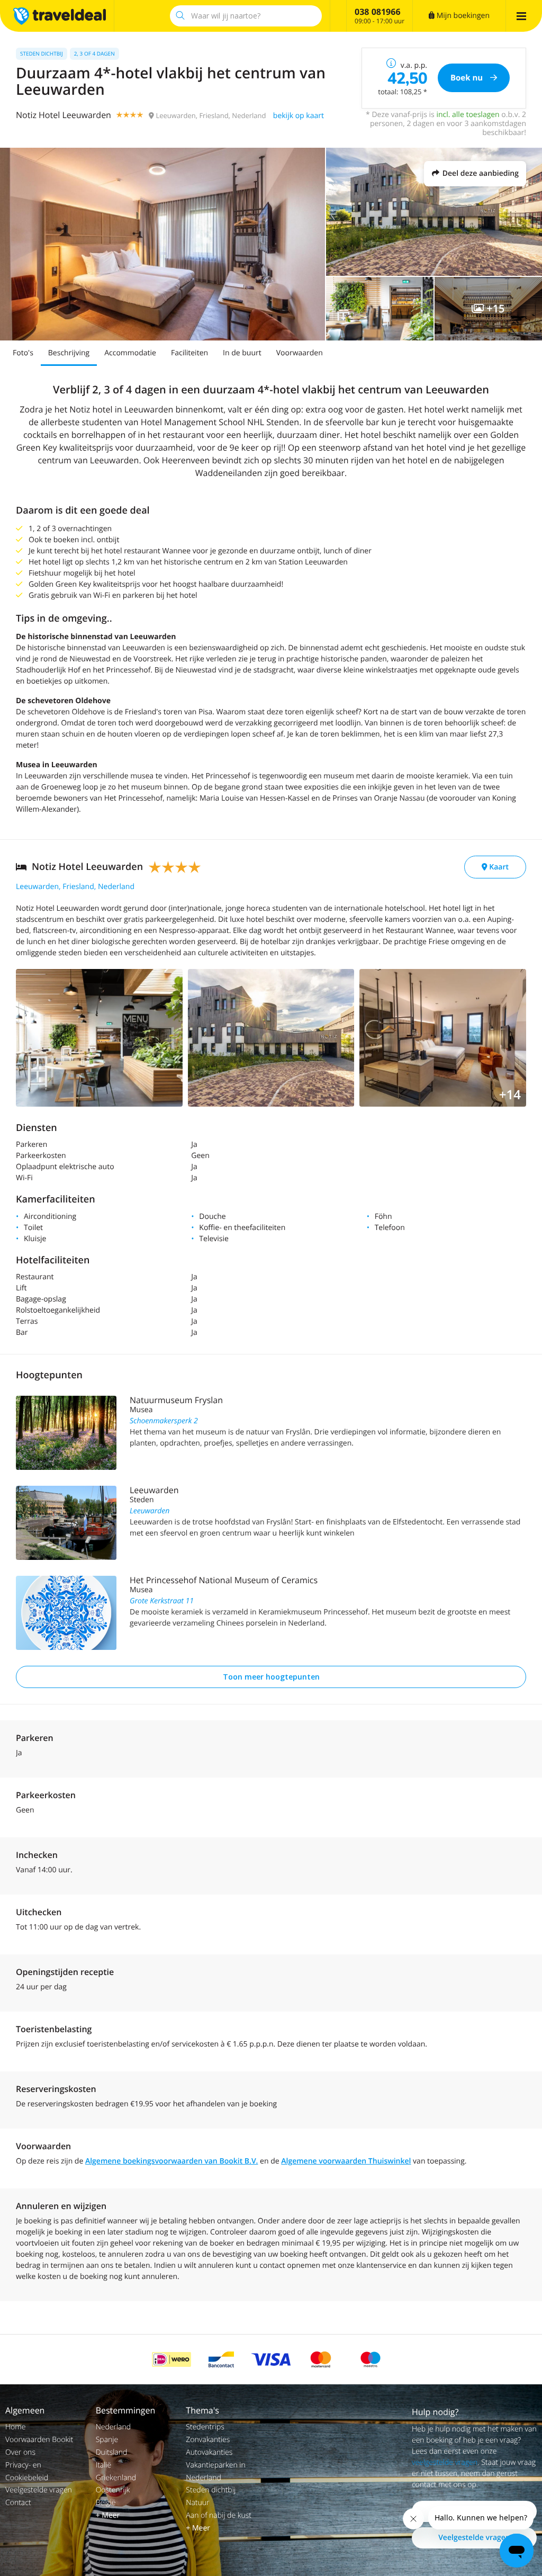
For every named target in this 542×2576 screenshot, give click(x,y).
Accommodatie (130, 353)
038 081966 (378, 12)
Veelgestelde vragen (39, 2490)
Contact (18, 2503)
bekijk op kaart (299, 116)
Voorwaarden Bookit (39, 2440)
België (106, 2503)
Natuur (197, 2503)
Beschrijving (69, 353)
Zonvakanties (208, 2440)
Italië (104, 2465)
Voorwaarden (300, 353)
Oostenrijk (113, 2490)
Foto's (23, 353)
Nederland (113, 2427)
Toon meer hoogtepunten (271, 1677)
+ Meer (108, 2515)
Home (15, 2427)
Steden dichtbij (211, 2490)
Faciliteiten (189, 353)
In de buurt (242, 353)
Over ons (20, 2452)
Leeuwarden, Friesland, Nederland (75, 887)
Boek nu (468, 78)
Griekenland (116, 2478)
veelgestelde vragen (445, 2462)
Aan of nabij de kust (219, 2515)
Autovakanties (209, 2452)
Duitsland (112, 2452)
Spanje (107, 2440)
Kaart (498, 867)
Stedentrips (205, 2427)
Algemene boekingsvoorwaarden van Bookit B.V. (172, 2161)
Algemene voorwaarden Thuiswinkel (346, 2161)
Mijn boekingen (462, 16)
